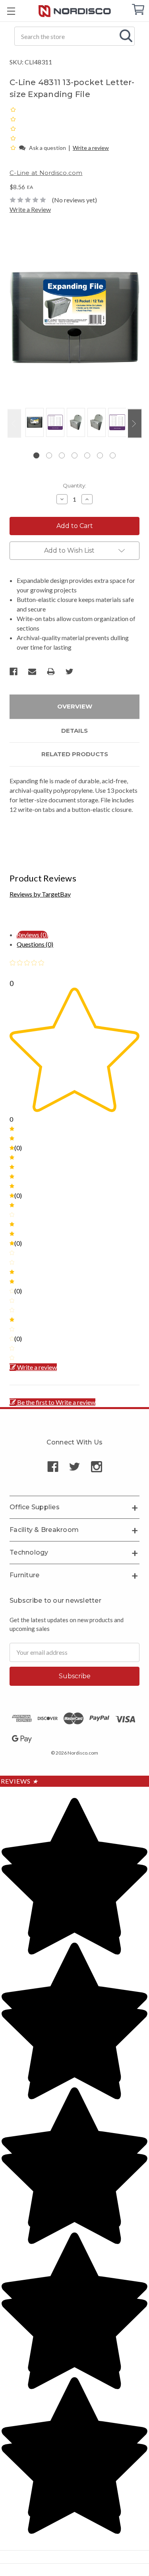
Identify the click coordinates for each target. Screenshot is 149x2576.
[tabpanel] (33, 423)
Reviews (19, 1781)
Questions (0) (35, 944)
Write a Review (30, 209)
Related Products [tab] (75, 754)
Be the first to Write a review (56, 1402)
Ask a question (47, 148)
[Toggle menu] (11, 11)
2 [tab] (49, 455)
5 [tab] (87, 455)
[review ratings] (13, 128)
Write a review (91, 148)
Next (135, 423)
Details (74, 731)
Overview (75, 706)
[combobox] (74, 36)
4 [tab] (74, 455)
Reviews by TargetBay (40, 894)
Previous (14, 423)
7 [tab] (113, 455)
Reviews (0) (32, 935)
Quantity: (74, 485)
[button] (14, 147)
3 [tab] (62, 455)
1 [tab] (36, 455)
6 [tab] (100, 455)
